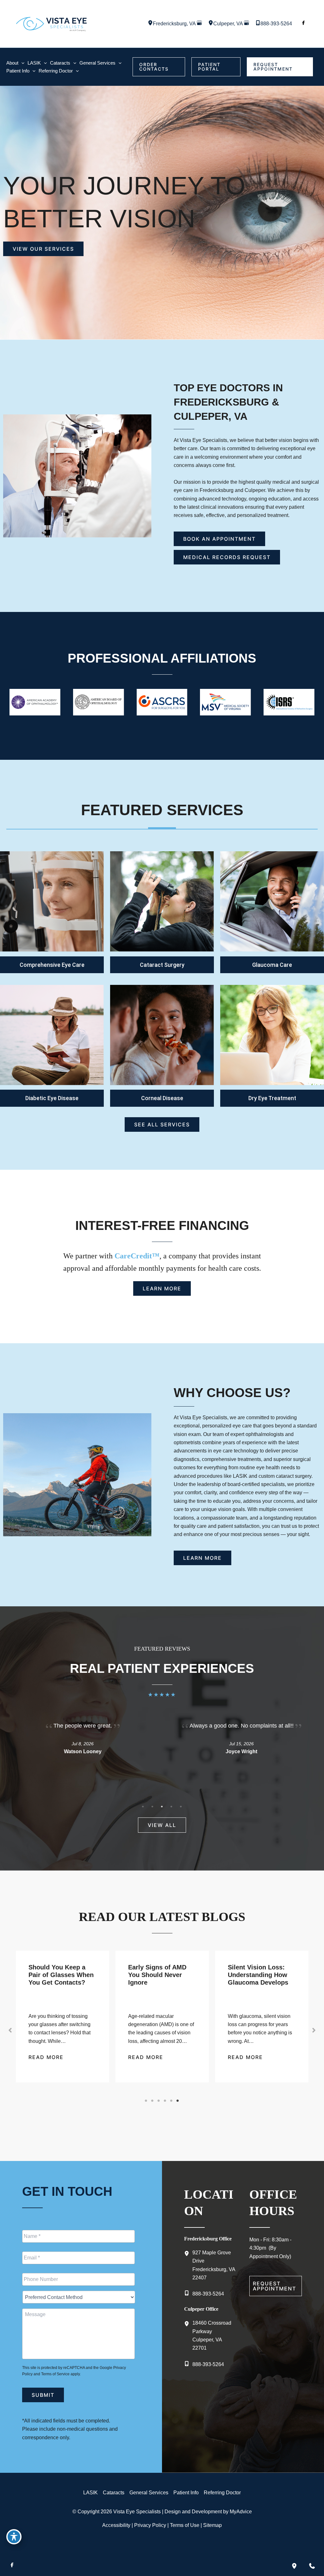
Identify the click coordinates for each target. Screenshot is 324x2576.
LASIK (90, 2493)
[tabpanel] (83, 1746)
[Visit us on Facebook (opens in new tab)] (303, 24)
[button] (159, 67)
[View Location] (150, 24)
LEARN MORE (272, 902)
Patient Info (186, 2493)
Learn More (52, 902)
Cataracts (114, 2493)
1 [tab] (143, 1806)
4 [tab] (171, 1806)
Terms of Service (55, 2374)
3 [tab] (162, 1806)
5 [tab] (181, 1806)
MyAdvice (241, 2512)
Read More (46, 2057)
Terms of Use (185, 2525)
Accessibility (116, 2525)
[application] (21, 63)
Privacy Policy (150, 2525)
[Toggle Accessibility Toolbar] (14, 2537)
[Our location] (294, 2566)
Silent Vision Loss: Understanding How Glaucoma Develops (158, 1975)
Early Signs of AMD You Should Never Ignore (58, 1975)
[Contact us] (312, 2566)
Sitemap (212, 2525)
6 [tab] (178, 2101)
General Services (149, 2493)
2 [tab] (153, 1806)
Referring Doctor (222, 2493)
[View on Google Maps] (199, 24)
